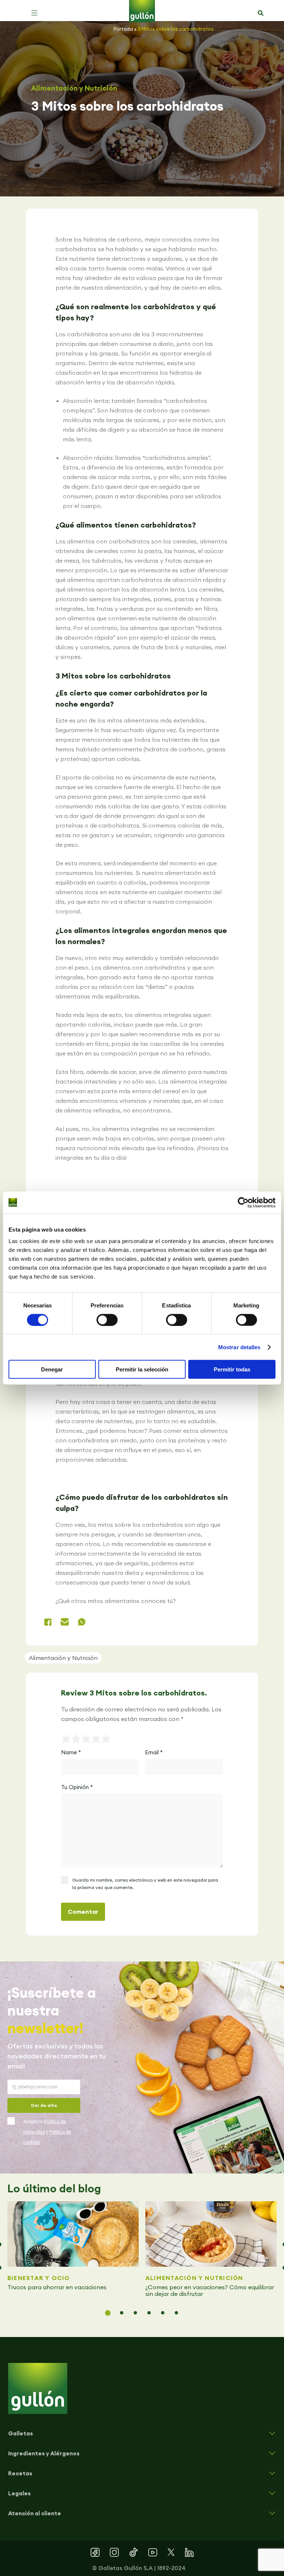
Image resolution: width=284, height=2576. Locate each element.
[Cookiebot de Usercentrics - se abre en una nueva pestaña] (243, 1202)
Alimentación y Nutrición (74, 88)
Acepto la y (47, 2132)
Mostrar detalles (239, 1347)
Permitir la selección (142, 1369)
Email (154, 1752)
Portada (123, 29)
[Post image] (73, 2234)
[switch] (107, 1320)
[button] (34, 13)
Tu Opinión (77, 1787)
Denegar (52, 1369)
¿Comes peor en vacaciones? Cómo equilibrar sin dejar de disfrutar (210, 2290)
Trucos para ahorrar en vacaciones (58, 2287)
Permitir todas (232, 1369)
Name (71, 1752)
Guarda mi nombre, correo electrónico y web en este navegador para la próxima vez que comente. (145, 1884)
